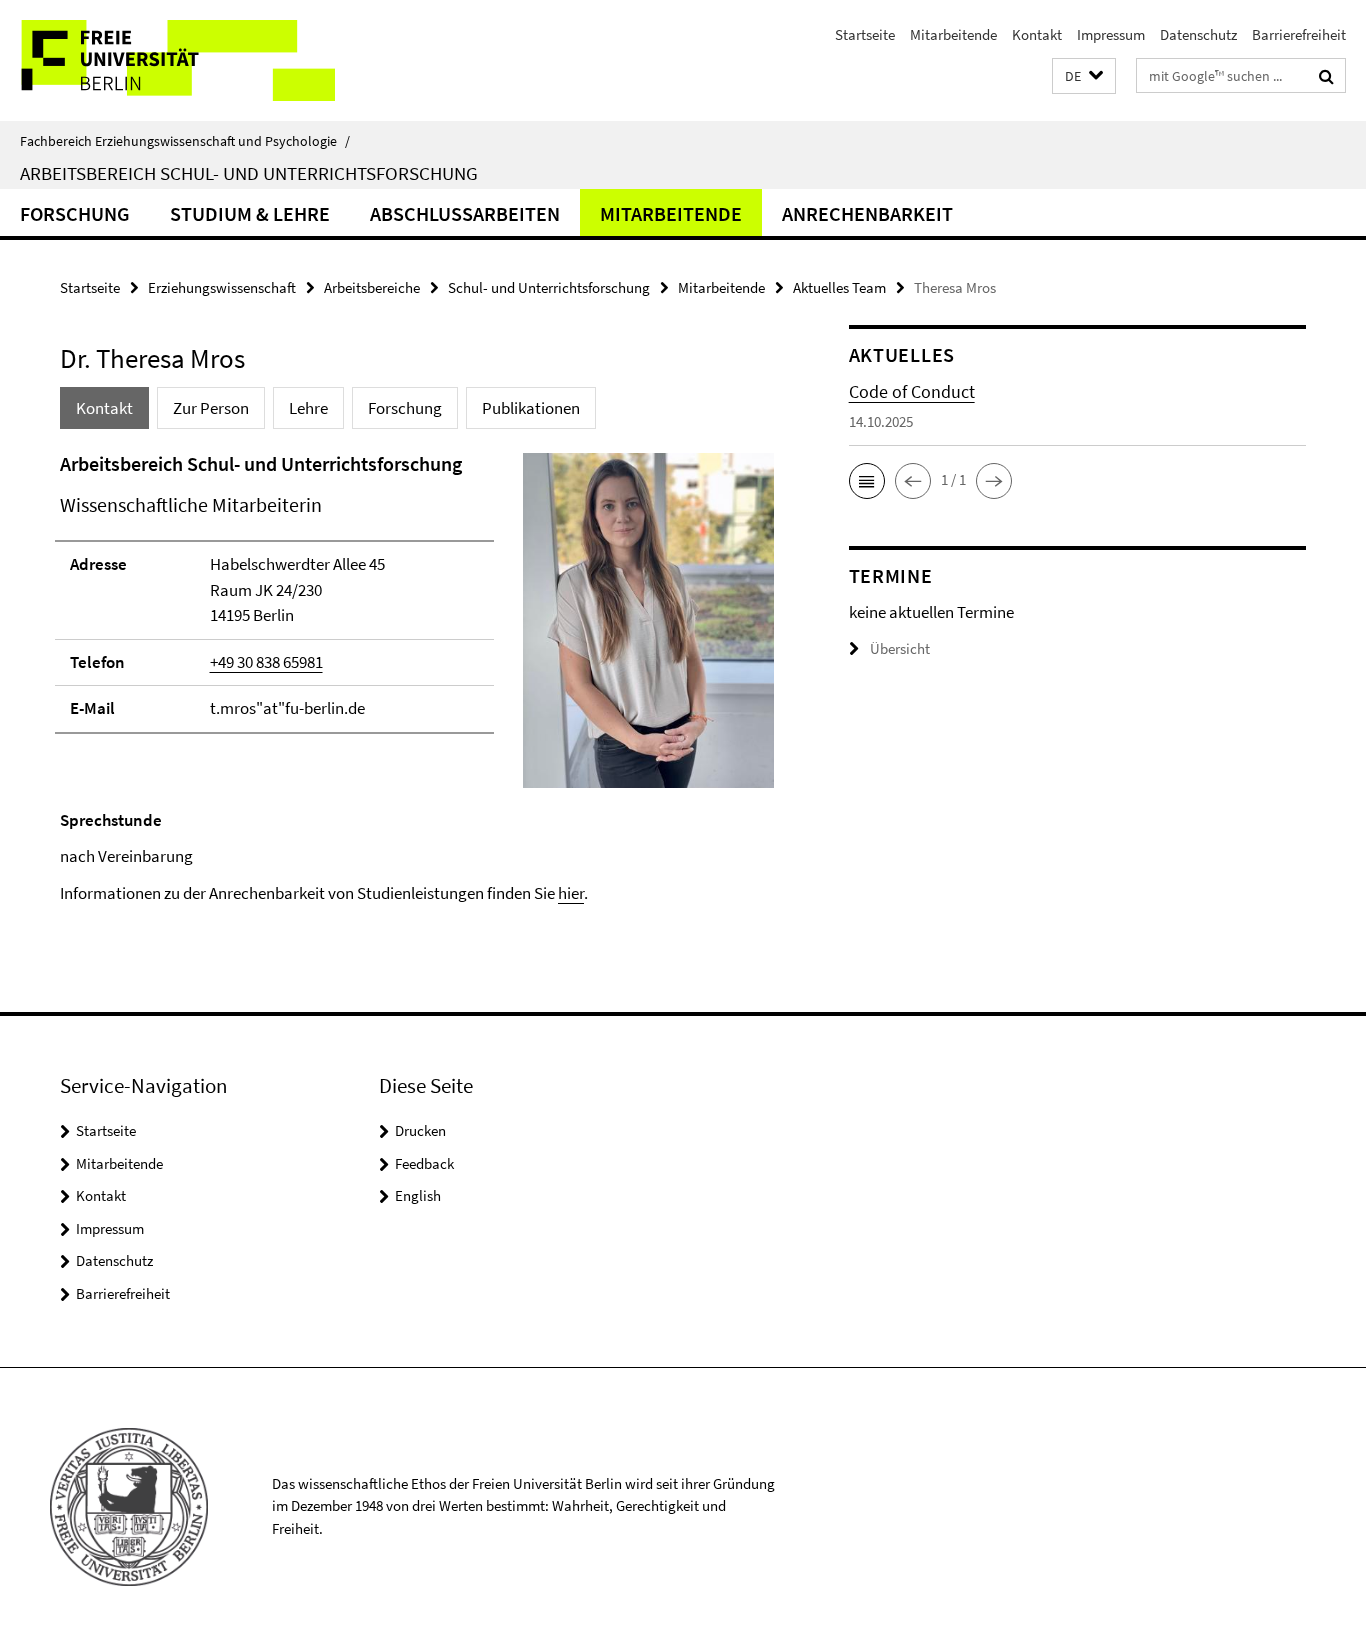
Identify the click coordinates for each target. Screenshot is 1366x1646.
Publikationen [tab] (531, 408)
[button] (1084, 76)
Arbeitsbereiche (372, 287)
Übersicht (900, 648)
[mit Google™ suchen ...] (1326, 76)
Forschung (75, 213)
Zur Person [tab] (211, 408)
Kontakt (1037, 34)
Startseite (865, 34)
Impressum (1111, 34)
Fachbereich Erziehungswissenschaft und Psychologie (185, 141)
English (418, 1195)
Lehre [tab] (308, 408)
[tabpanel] (417, 677)
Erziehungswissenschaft (222, 287)
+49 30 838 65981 (266, 662)
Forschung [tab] (405, 408)
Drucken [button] (420, 1130)
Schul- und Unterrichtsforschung (549, 287)
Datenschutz (1198, 34)
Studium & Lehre (250, 213)
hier (571, 893)
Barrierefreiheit (1299, 34)
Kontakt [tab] (104, 408)
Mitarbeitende (953, 34)
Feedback (424, 1163)
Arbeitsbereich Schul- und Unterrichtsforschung (249, 173)
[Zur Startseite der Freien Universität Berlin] (167, 60)
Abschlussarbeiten (465, 213)
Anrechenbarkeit (867, 213)
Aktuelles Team (839, 287)
